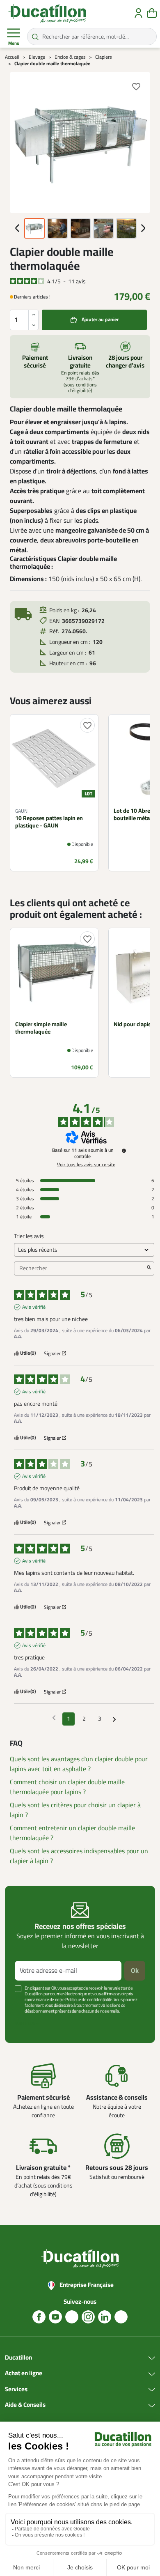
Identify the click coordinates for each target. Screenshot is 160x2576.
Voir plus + (27, 2023)
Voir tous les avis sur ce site (86, 1165)
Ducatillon (18, 2358)
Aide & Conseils (25, 2405)
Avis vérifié (34, 1307)
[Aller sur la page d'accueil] (47, 13)
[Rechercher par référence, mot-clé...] (35, 37)
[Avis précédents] (54, 1718)
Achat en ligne (24, 2374)
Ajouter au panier (100, 320)
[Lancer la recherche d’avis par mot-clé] (149, 1268)
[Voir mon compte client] (138, 13)
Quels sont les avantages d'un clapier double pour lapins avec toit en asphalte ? (79, 1764)
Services (16, 2390)
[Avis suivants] (114, 1719)
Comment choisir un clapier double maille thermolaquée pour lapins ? (67, 1787)
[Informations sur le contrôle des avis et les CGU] (124, 1151)
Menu (14, 43)
